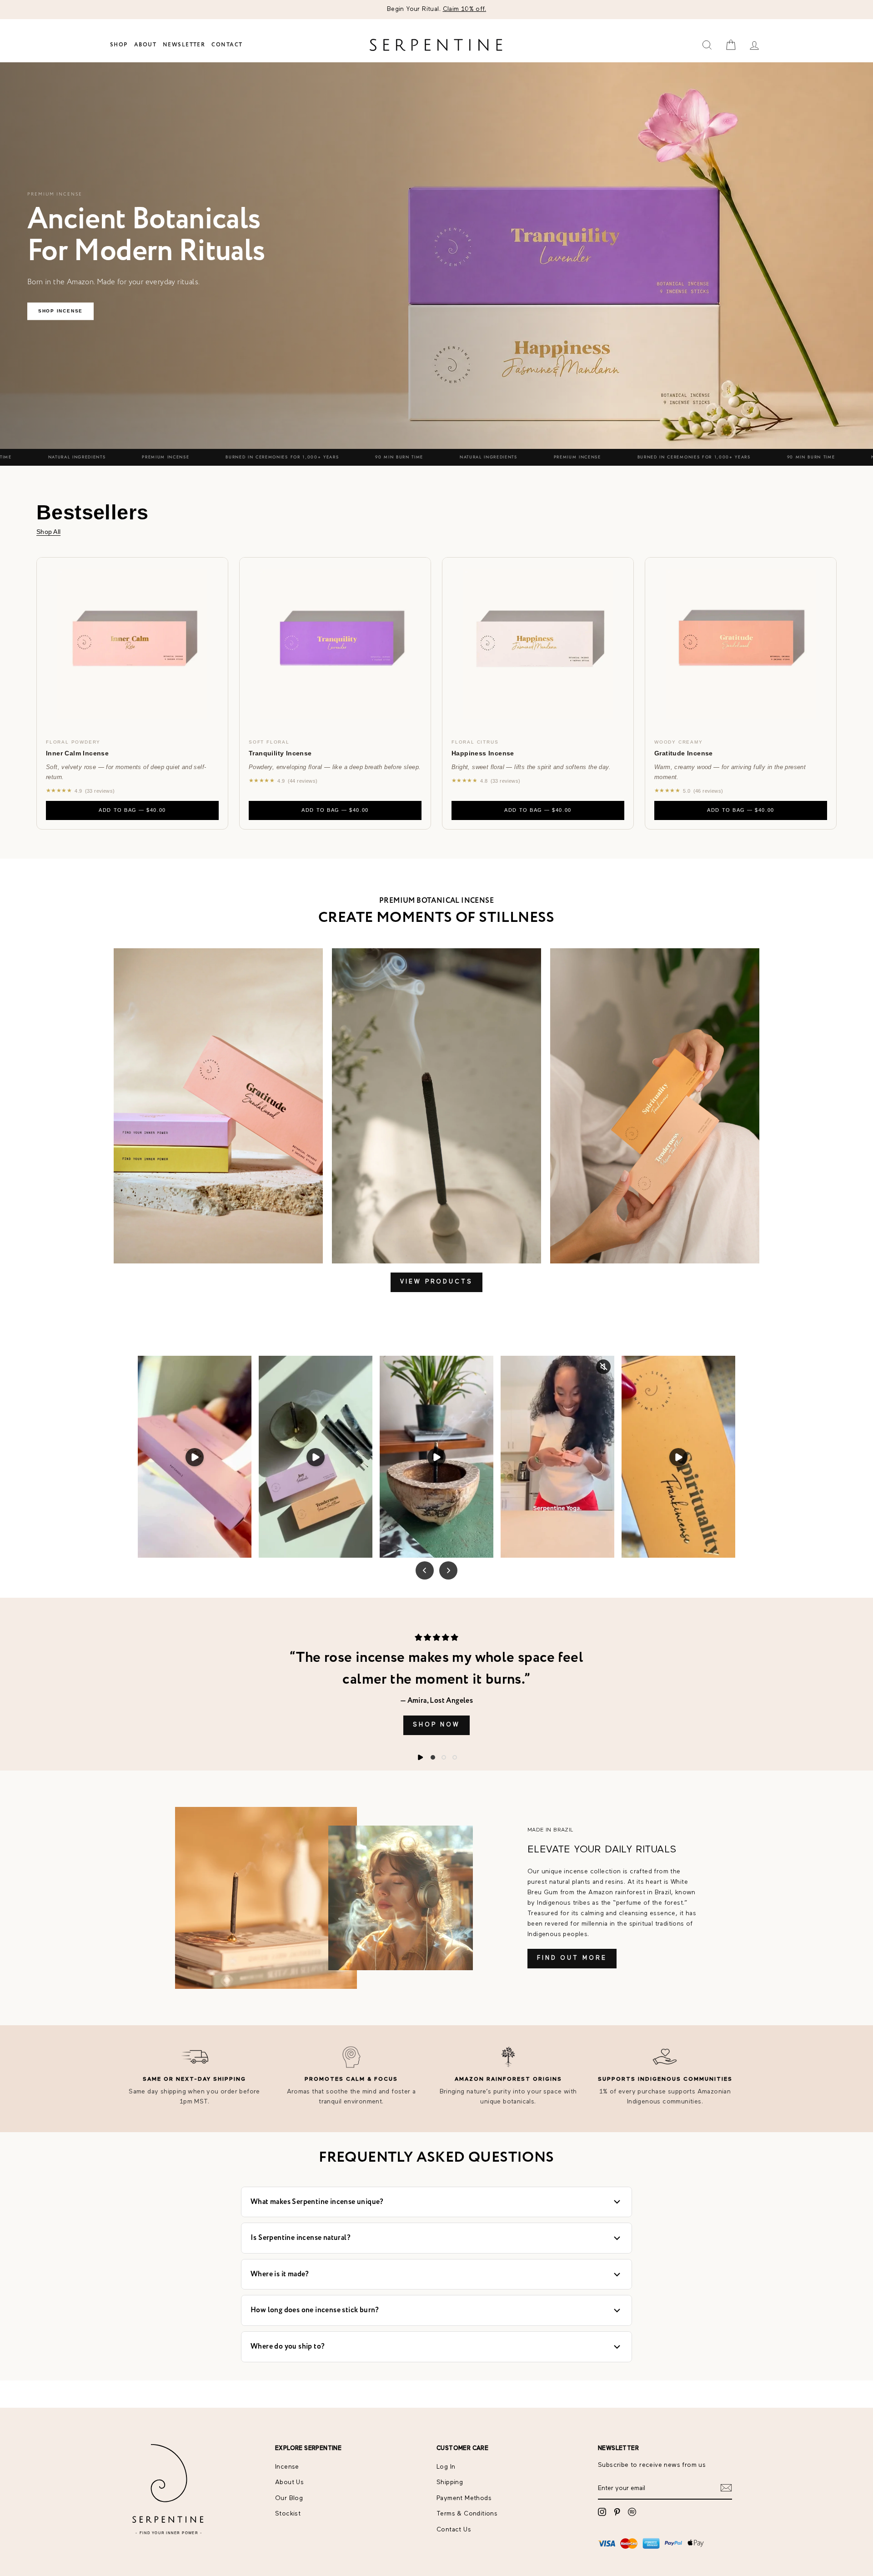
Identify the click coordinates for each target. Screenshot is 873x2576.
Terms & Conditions (467, 2514)
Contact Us (454, 2530)
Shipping (450, 2482)
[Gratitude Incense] (741, 644)
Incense (287, 2467)
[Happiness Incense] (538, 644)
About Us (289, 2482)
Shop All (48, 532)
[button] (433, 1757)
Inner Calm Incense (77, 753)
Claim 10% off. (465, 9)
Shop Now (436, 1725)
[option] (436, 10)
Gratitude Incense (684, 753)
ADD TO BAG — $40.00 (132, 810)
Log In (446, 2467)
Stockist (288, 2514)
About (145, 45)
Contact (227, 45)
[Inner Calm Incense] (132, 644)
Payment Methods (464, 2498)
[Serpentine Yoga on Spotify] (632, 2512)
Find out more (572, 1958)
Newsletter (184, 45)
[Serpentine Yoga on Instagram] (602, 2512)
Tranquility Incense (280, 753)
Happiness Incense (483, 753)
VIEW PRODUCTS (436, 1282)
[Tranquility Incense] (335, 644)
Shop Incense (60, 311)
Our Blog (289, 2498)
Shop (119, 45)
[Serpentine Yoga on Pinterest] (617, 2512)
